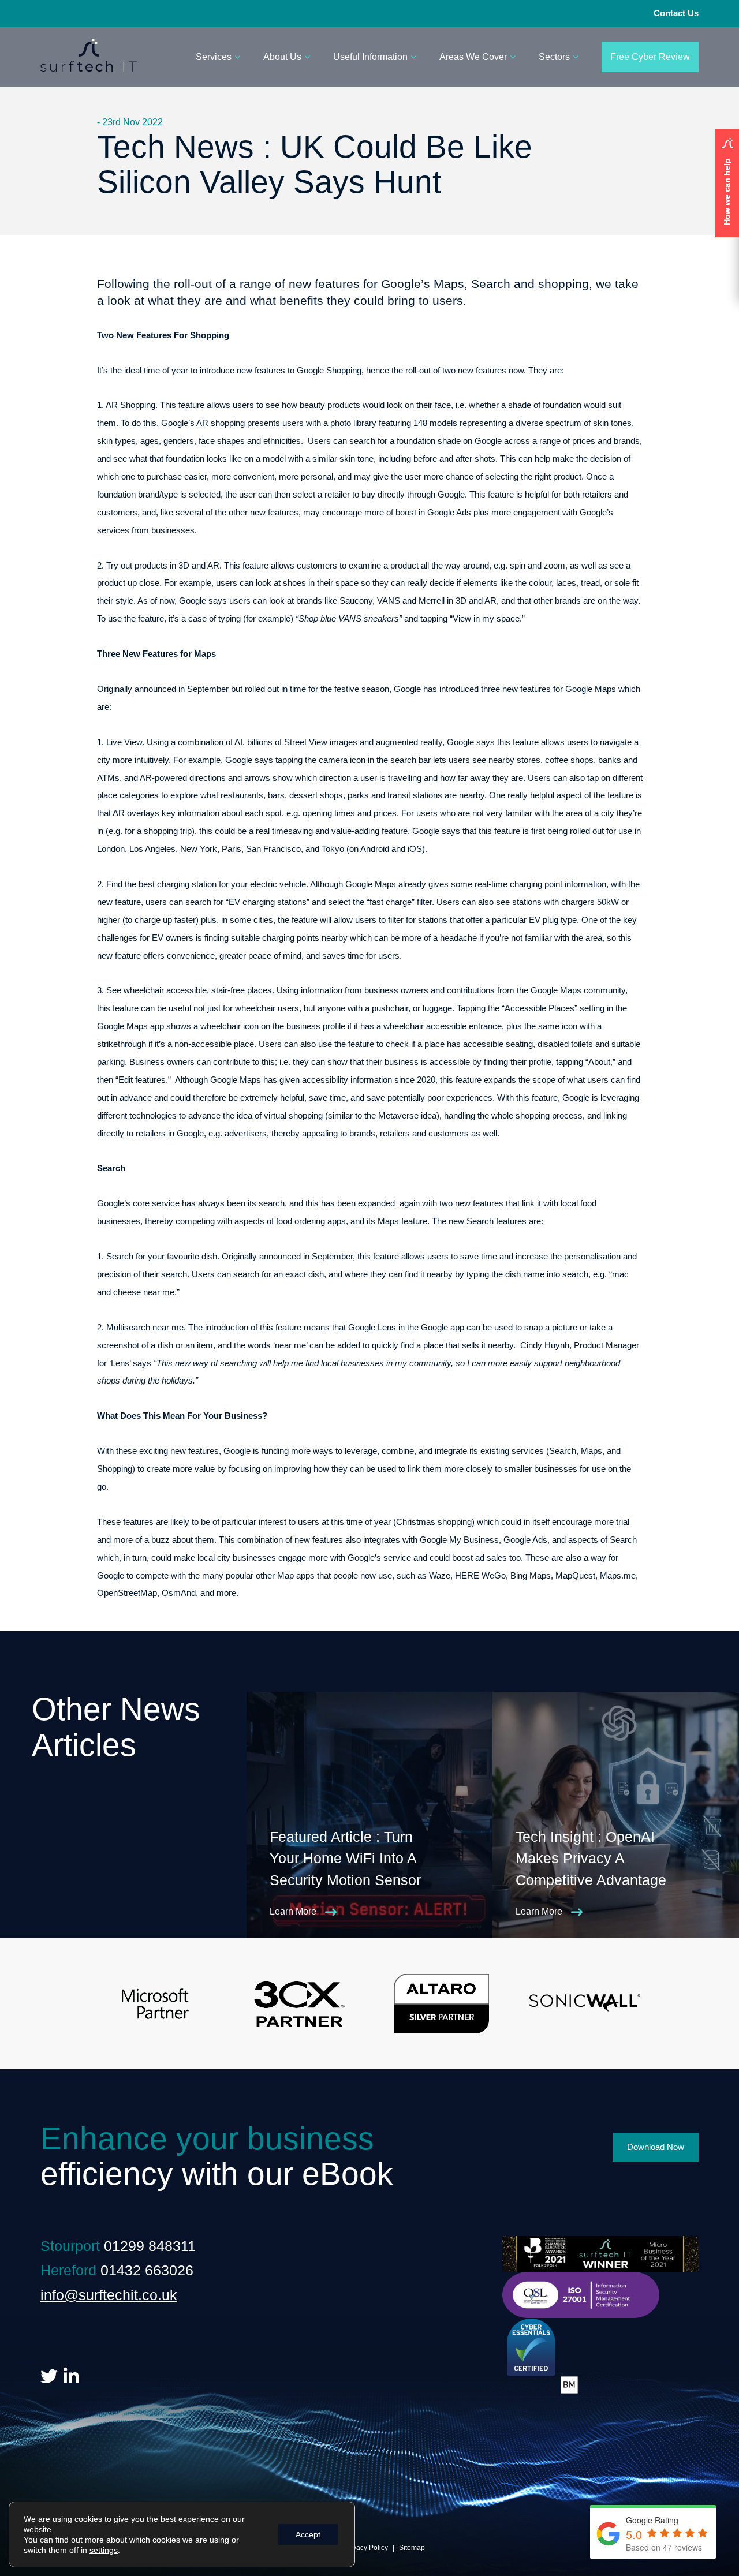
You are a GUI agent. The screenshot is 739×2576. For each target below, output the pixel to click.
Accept (308, 2534)
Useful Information (370, 57)
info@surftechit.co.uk (109, 2295)
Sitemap (412, 2548)
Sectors (554, 57)
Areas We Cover (473, 57)
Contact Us (676, 13)
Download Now (656, 2147)
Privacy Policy (366, 2548)
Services (214, 57)
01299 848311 (150, 2246)
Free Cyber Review (650, 57)
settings (104, 2550)
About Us (282, 57)
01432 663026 (147, 2270)
